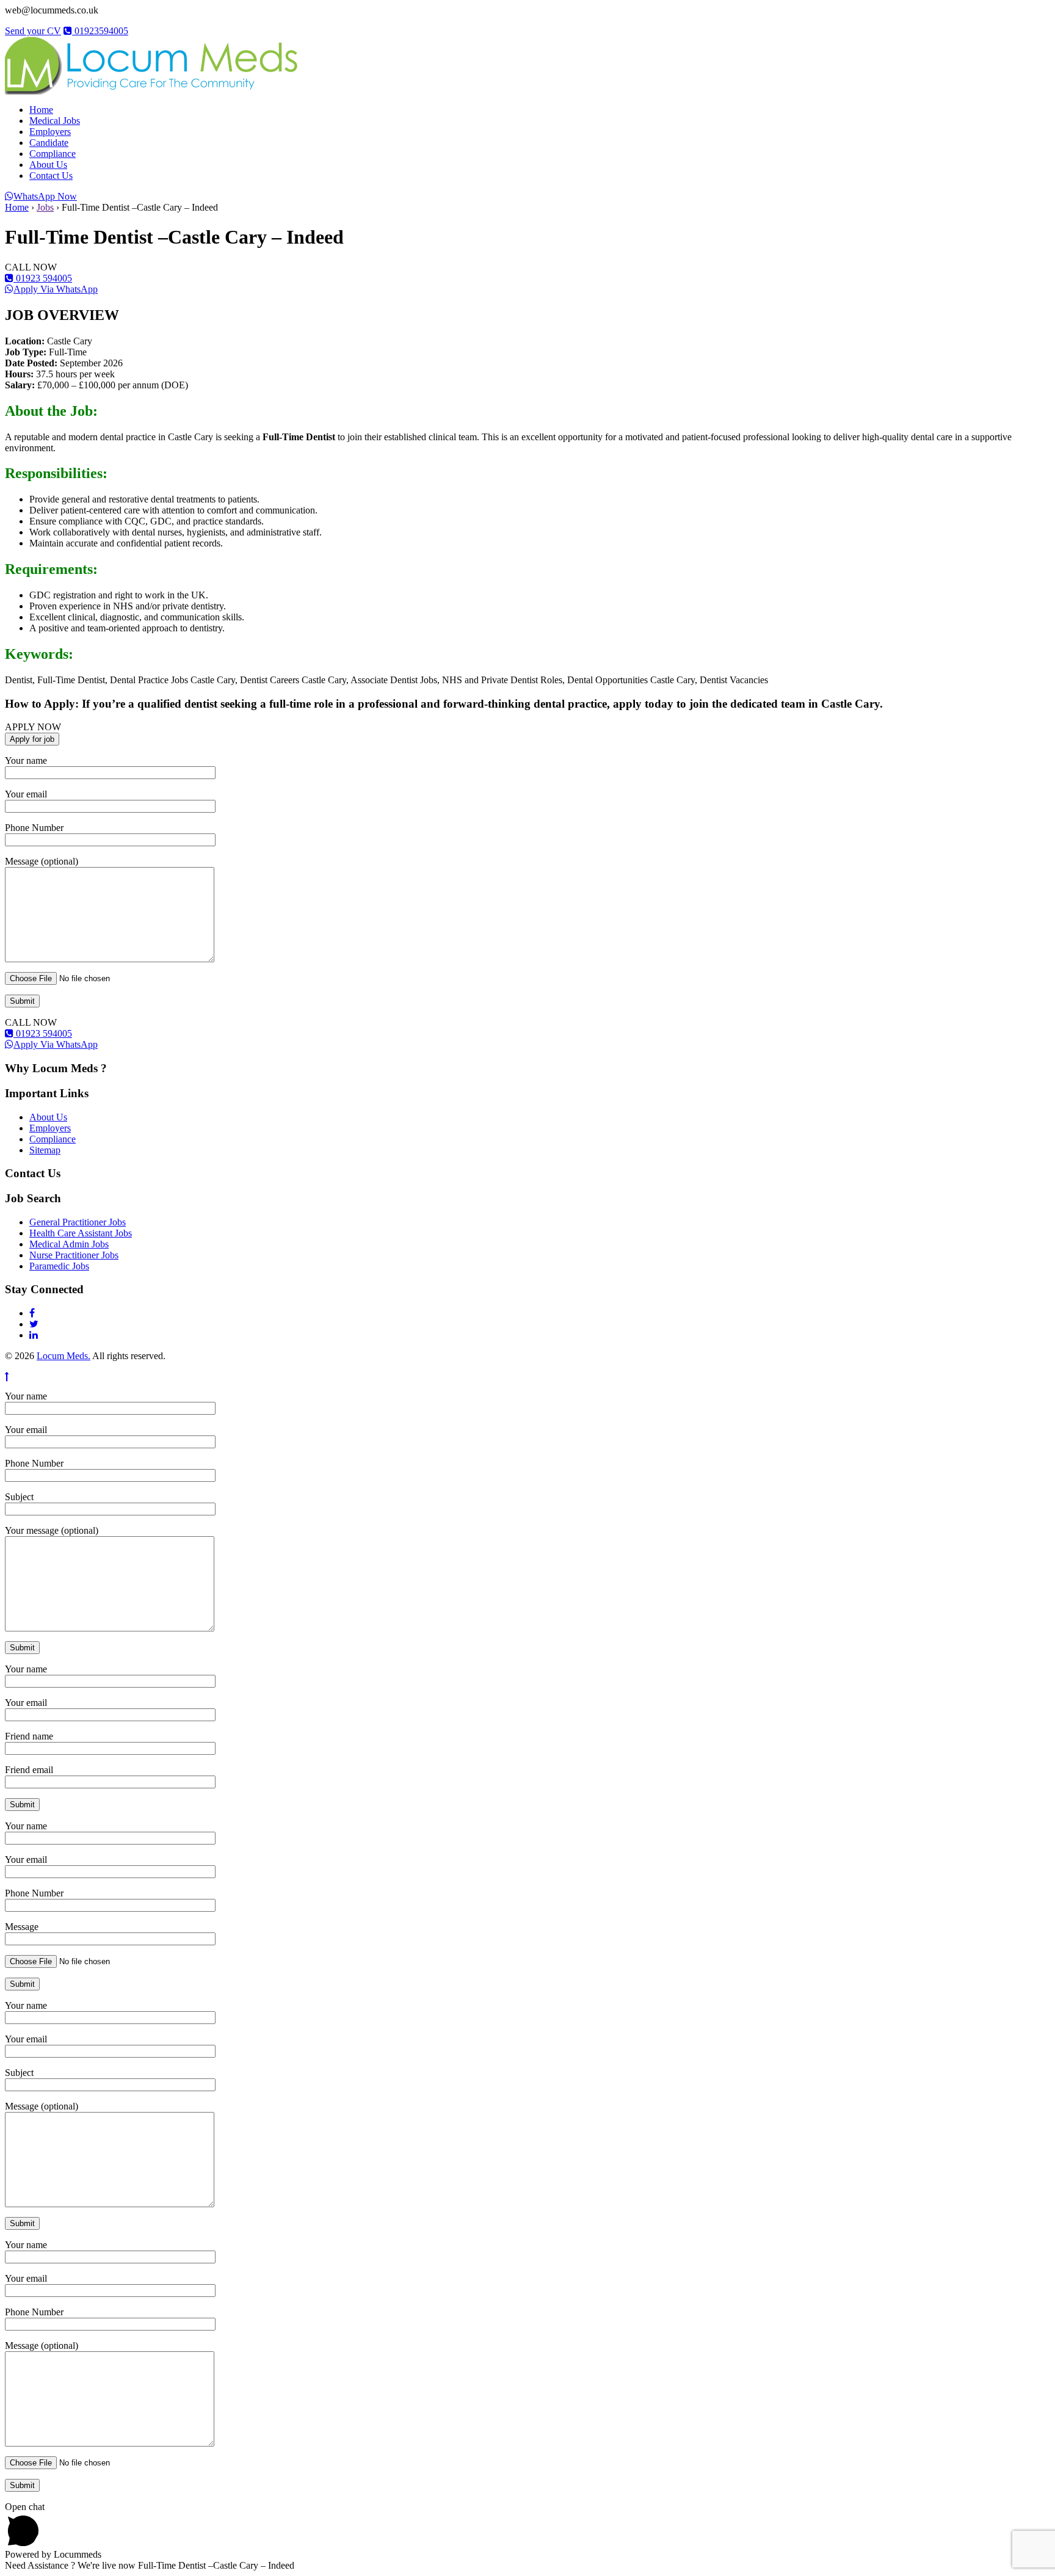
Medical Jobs (55, 121)
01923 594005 (43, 278)
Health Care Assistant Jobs (81, 1233)
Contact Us (51, 176)
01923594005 (100, 31)
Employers (50, 132)
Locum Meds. (63, 1356)
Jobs (45, 207)
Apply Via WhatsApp (56, 289)
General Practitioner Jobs (78, 1222)
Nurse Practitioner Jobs (74, 1255)
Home (41, 110)
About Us (48, 165)
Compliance (53, 154)
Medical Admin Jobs (69, 1244)
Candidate (49, 143)
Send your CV (33, 31)
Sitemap (45, 1150)
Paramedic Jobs (59, 1266)
